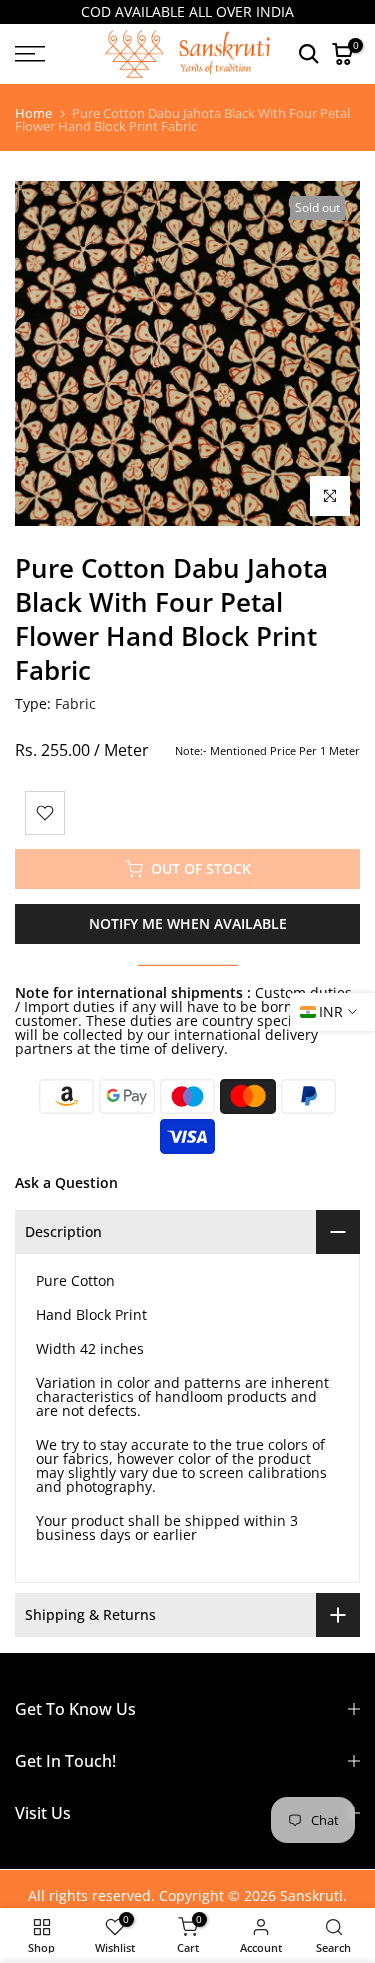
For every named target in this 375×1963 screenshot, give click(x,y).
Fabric (75, 703)
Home (33, 113)
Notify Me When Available (188, 923)
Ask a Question (66, 1182)
